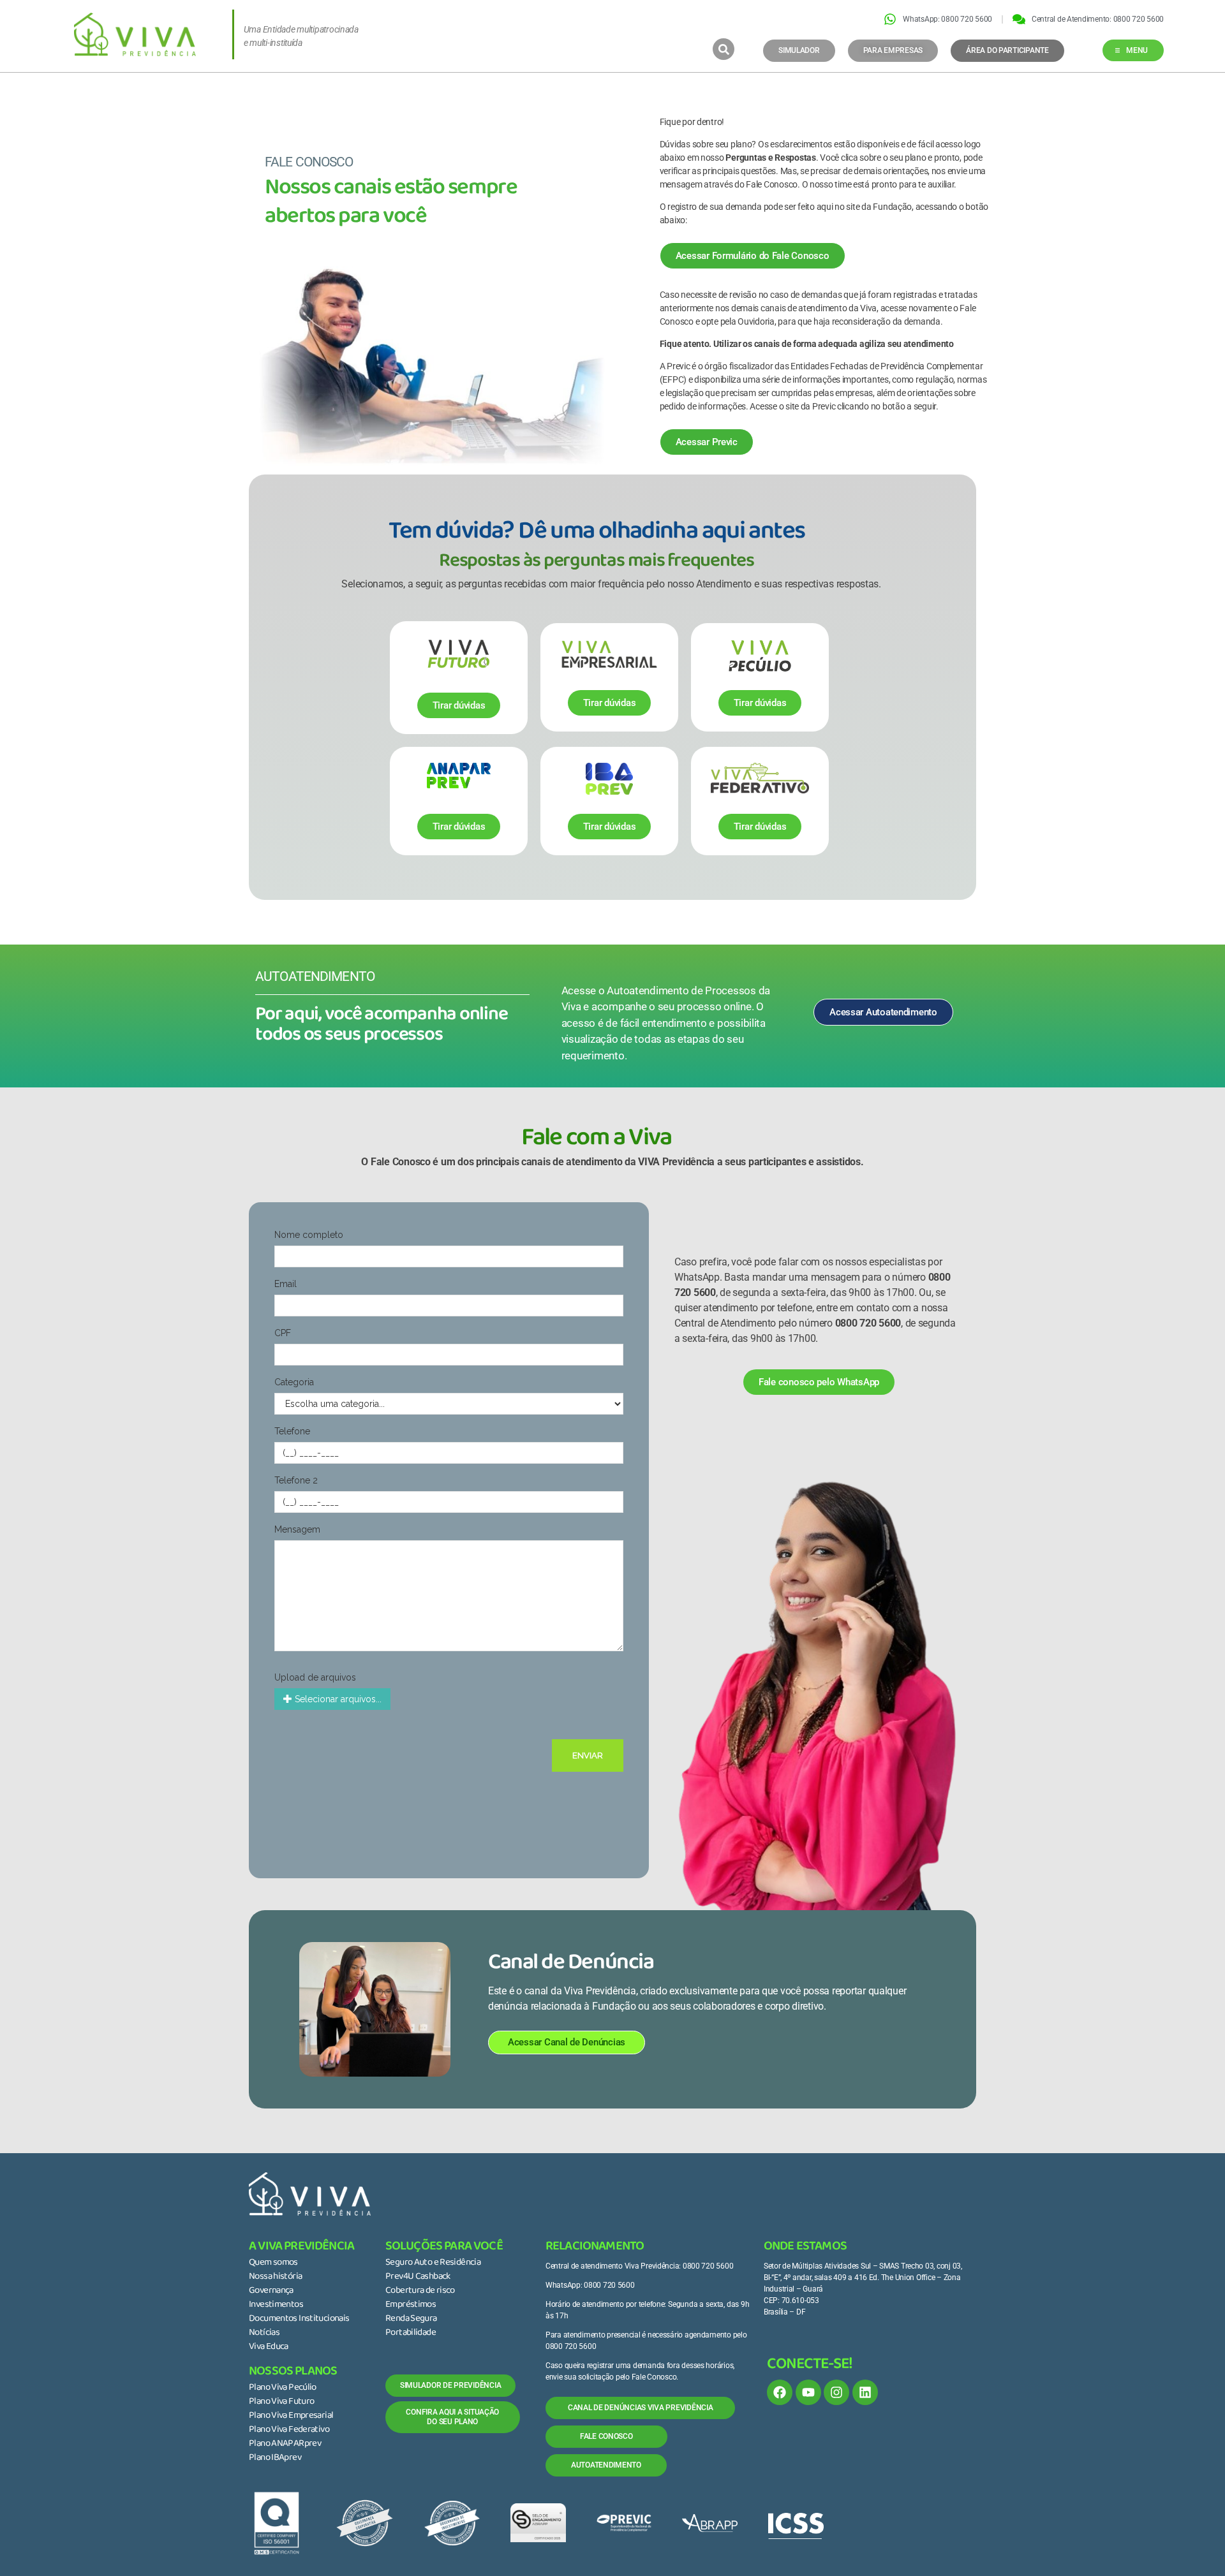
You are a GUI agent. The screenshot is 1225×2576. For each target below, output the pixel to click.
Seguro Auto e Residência (433, 2263)
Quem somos (273, 2263)
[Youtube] (808, 2392)
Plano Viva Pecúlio (283, 2388)
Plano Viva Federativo (289, 2430)
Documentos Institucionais (299, 2319)
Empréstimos (411, 2305)
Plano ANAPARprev (285, 2444)
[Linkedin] (865, 2392)
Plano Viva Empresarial (291, 2416)
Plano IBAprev (275, 2458)
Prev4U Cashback (418, 2277)
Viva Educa (269, 2347)
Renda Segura (411, 2319)
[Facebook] (780, 2392)
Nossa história (275, 2277)
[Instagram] (836, 2392)
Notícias (264, 2333)
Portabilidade (411, 2333)
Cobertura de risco (420, 2291)
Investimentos (276, 2305)
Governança (271, 2291)
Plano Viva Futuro (281, 2402)
